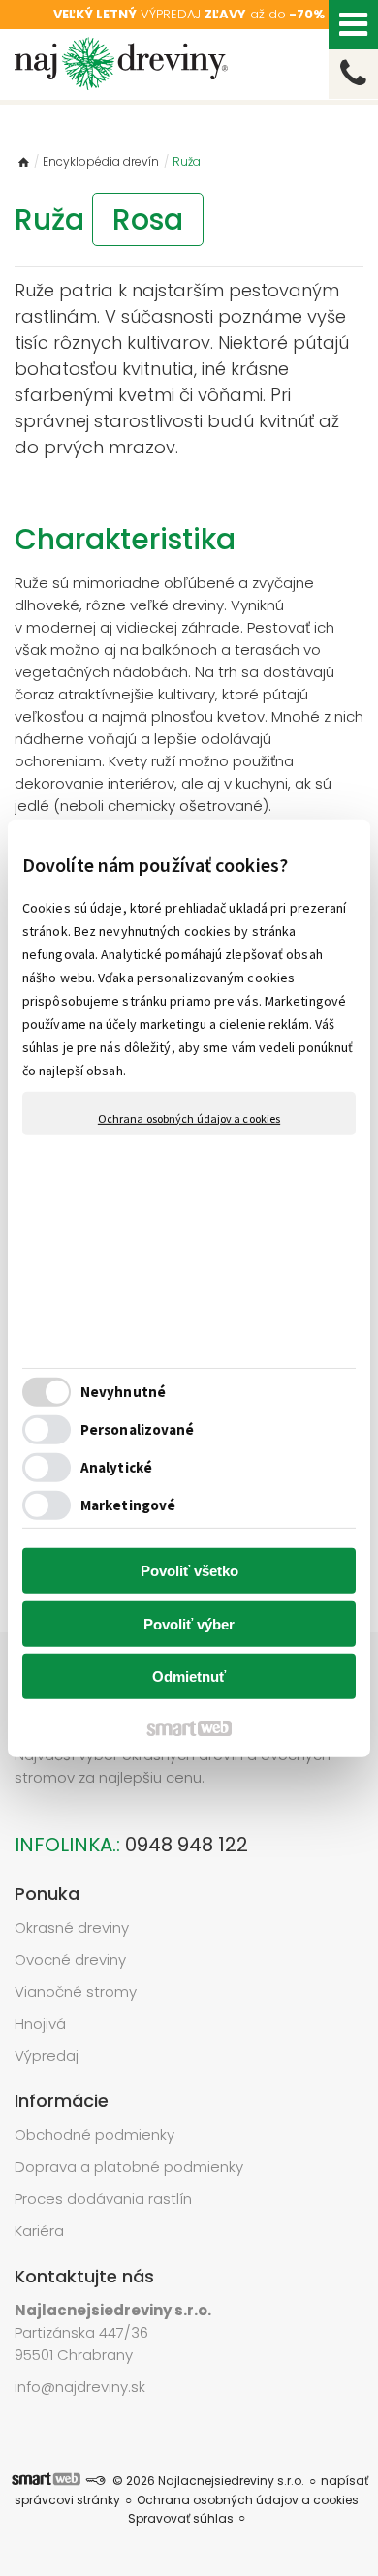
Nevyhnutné (123, 1392)
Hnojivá (40, 2023)
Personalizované (138, 1429)
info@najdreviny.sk (80, 2387)
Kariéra (39, 2231)
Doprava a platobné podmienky (129, 2167)
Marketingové (128, 1505)
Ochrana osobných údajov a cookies (189, 1117)
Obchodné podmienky (94, 2135)
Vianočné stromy (76, 1991)
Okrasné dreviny (72, 1927)
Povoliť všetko (189, 1571)
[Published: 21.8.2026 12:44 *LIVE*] (95, 2481)
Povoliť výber (189, 1624)
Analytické (116, 1467)
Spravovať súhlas (181, 2518)
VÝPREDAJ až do (189, 14)
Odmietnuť (189, 1676)
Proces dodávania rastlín (105, 2199)
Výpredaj (47, 2055)
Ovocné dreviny (70, 1959)
